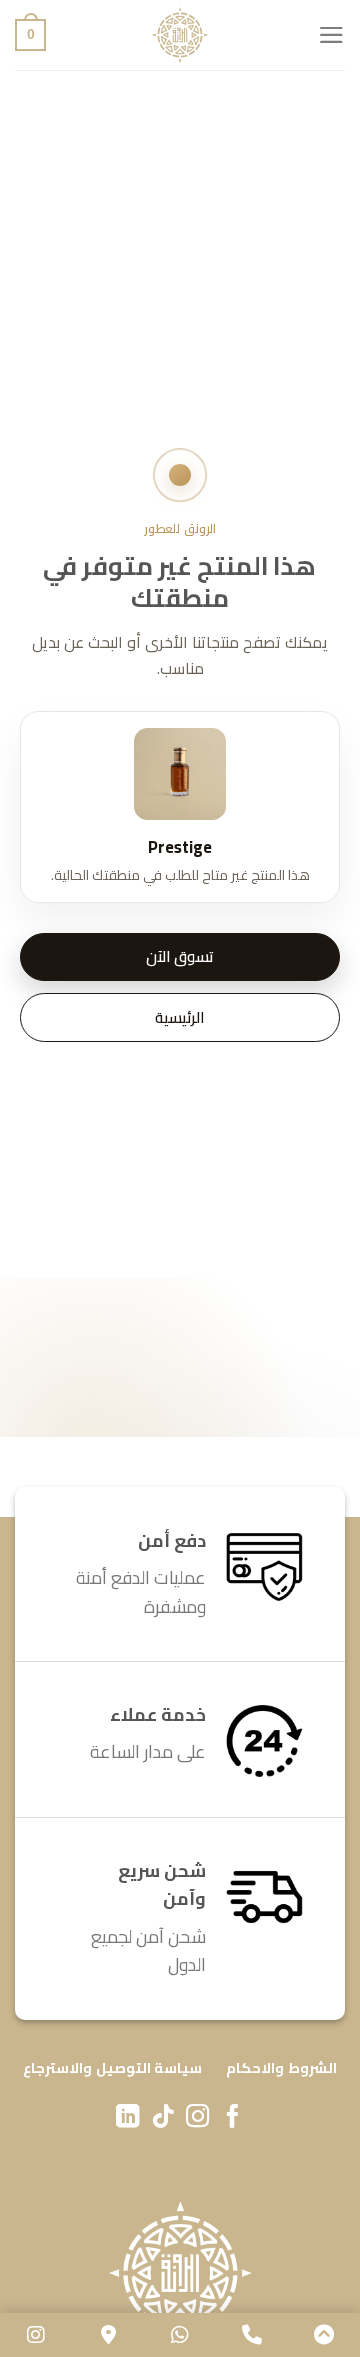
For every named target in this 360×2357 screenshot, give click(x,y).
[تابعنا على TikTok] (162, 2118)
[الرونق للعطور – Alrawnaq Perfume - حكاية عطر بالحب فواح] (180, 35)
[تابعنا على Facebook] (232, 2118)
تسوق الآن (180, 956)
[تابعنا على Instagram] (197, 2118)
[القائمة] (331, 35)
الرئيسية (180, 1017)
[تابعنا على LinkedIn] (127, 2118)
